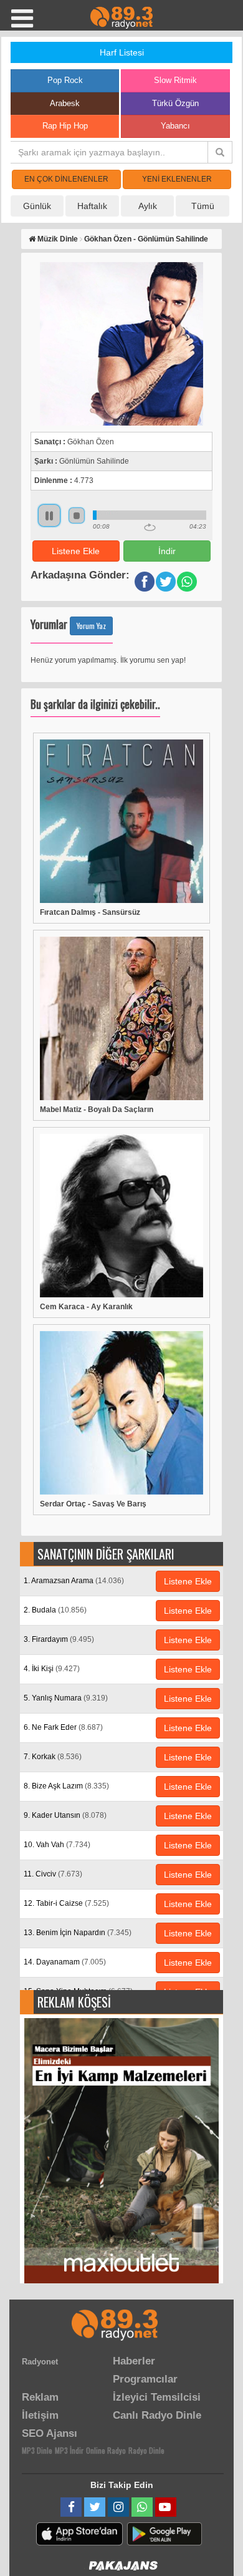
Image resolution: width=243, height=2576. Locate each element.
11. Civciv (53, 1874)
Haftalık (92, 206)
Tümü (203, 206)
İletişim (40, 2415)
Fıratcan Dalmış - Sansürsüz (90, 912)
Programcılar (145, 2379)
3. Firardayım (59, 1639)
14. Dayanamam (65, 1962)
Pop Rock (65, 80)
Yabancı (175, 126)
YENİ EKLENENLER (177, 179)
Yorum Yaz (91, 626)
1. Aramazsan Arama (74, 1581)
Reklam (40, 2397)
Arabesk (65, 103)
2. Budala (55, 1610)
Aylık (148, 206)
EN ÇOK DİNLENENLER (66, 179)
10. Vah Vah (57, 1845)
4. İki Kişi (52, 1669)
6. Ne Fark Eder (63, 1727)
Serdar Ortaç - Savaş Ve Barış (93, 1504)
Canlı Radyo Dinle (157, 2415)
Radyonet (40, 2362)
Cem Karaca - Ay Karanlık (86, 1307)
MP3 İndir (69, 2450)
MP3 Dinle (37, 2450)
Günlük (37, 206)
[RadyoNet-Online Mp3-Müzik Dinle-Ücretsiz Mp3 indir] (121, 17)
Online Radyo (106, 2450)
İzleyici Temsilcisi (157, 2397)
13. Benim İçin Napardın (78, 1933)
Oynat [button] (49, 515)
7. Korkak (53, 1757)
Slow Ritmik (175, 80)
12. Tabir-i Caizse (66, 1903)
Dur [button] (77, 515)
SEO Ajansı (50, 2433)
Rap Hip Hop (65, 126)
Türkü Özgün (175, 103)
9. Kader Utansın (65, 1815)
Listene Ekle (76, 551)
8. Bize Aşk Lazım (66, 1786)
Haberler (134, 2361)
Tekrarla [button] (150, 527)
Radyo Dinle (146, 2450)
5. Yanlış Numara (66, 1698)
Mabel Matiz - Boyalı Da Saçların (97, 1110)
